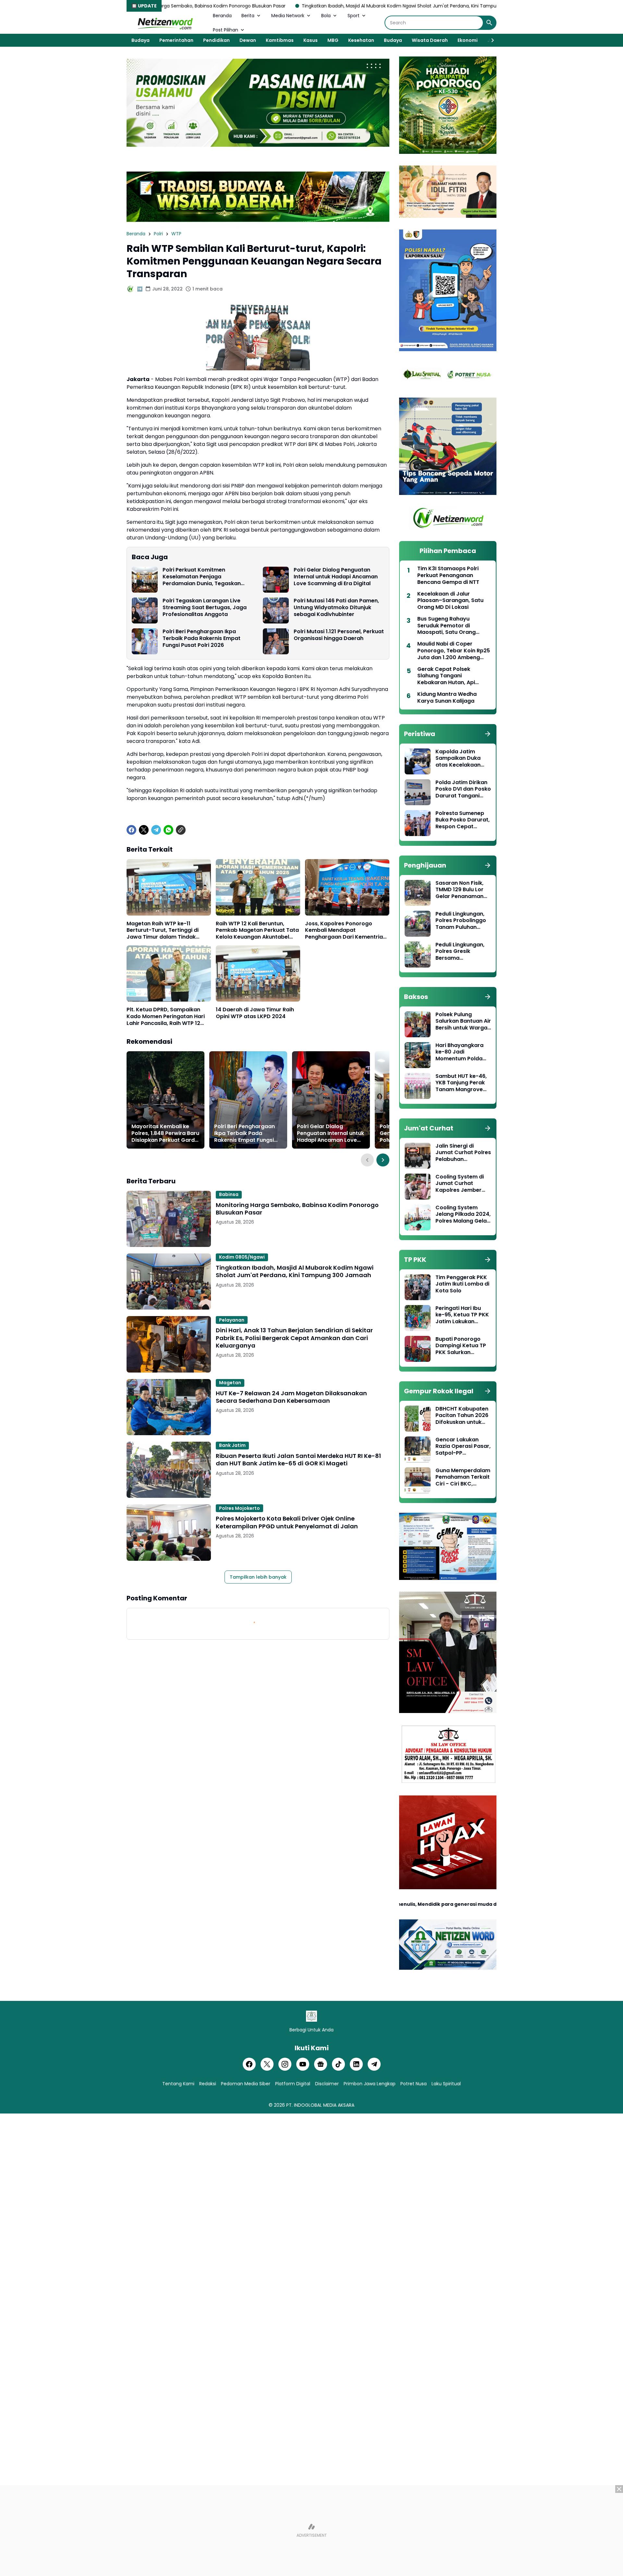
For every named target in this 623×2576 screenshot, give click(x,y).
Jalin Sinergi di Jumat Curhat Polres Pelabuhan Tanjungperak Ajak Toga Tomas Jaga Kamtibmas (463, 1153)
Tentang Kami (178, 2084)
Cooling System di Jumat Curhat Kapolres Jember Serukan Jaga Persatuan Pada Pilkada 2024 (460, 1184)
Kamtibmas (280, 40)
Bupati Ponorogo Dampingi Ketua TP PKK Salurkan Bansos (461, 1346)
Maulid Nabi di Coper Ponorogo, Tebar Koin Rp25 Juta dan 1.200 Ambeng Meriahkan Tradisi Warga (454, 651)
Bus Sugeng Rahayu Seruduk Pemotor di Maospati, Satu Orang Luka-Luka (446, 626)
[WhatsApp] (168, 830)
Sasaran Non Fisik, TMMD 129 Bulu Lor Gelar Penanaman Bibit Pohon (459, 890)
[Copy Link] (181, 830)
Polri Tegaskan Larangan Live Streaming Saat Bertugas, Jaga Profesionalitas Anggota (205, 608)
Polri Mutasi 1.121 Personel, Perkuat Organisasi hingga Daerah (339, 635)
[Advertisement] (311, 2531)
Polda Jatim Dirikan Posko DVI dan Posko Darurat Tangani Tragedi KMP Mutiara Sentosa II (463, 789)
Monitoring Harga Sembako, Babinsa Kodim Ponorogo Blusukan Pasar (297, 1209)
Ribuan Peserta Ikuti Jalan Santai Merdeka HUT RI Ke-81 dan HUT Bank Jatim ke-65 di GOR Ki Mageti (298, 1460)
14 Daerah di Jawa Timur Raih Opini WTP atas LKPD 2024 (255, 1013)
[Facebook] (131, 830)
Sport (354, 16)
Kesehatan (361, 40)
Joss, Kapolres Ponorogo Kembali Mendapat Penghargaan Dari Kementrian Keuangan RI (346, 931)
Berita (248, 16)
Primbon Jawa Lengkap (370, 2084)
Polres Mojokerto (239, 1508)
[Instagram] (285, 2064)
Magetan (230, 1383)
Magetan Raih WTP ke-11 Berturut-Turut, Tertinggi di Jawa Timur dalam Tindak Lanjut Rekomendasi (163, 931)
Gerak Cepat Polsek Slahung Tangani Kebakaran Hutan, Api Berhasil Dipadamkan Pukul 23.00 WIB (453, 676)
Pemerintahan (176, 40)
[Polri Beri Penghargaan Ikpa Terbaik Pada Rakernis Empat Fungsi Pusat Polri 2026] (145, 641)
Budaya (140, 40)
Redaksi (208, 2084)
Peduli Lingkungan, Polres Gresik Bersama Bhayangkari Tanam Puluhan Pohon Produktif (462, 952)
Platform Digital (293, 2084)
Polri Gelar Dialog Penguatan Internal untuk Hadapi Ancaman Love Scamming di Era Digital (336, 577)
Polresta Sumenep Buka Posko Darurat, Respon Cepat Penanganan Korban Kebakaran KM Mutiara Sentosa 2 (463, 820)
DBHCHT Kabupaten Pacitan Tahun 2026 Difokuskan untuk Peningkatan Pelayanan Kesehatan (462, 1416)
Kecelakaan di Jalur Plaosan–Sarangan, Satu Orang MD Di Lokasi (450, 601)
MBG (333, 40)
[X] (144, 830)
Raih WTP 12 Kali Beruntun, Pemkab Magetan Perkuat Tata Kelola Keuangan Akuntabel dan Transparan (257, 931)
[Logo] (311, 2016)
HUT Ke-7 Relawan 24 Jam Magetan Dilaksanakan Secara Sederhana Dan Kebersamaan (291, 1397)
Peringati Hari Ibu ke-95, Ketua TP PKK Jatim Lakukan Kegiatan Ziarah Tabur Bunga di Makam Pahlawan (462, 1315)
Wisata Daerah (430, 40)
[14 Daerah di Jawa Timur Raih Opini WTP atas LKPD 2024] (258, 974)
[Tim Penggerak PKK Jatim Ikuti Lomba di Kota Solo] (418, 1287)
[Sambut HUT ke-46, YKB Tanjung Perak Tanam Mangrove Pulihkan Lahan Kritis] (418, 1086)
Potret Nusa (414, 2084)
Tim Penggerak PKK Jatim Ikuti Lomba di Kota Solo (462, 1284)
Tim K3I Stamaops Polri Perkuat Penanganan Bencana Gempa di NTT (448, 575)
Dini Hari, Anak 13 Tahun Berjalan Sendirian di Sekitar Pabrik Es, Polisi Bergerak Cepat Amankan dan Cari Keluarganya (294, 1338)
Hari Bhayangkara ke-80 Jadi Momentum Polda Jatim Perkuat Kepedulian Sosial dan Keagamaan (459, 1052)
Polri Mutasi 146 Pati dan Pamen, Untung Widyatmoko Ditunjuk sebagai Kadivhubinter (336, 608)
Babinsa (229, 1194)
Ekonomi (468, 40)
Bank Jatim (232, 1445)
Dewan (248, 40)
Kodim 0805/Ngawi (242, 1257)
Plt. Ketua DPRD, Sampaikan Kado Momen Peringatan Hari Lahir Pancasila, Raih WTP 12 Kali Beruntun (166, 1017)
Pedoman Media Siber (246, 2084)
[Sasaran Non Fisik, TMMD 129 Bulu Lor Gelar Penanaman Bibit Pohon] (418, 893)
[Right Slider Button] (490, 40)
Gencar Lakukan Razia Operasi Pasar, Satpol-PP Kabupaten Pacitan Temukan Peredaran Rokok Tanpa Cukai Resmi (463, 1447)
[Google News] (321, 2064)
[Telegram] (156, 830)
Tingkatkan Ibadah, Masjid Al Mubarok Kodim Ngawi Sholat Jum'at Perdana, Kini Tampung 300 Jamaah (273, 6)
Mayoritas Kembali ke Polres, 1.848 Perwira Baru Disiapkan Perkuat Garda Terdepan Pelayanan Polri (165, 1133)
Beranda (222, 16)
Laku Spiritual (446, 2084)
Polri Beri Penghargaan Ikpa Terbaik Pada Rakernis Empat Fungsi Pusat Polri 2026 (202, 638)
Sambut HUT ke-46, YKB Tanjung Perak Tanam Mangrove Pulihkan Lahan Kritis (463, 1083)
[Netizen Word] (165, 23)
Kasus (311, 40)
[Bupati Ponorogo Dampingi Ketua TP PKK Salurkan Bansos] (418, 1349)
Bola (326, 16)
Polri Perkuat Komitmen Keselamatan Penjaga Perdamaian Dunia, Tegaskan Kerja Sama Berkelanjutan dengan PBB (208, 577)
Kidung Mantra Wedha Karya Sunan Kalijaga (447, 698)
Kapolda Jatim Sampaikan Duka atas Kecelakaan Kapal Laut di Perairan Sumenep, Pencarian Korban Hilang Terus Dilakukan (461, 758)
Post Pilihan (226, 30)
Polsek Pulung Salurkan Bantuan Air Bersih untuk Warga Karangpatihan (463, 1021)
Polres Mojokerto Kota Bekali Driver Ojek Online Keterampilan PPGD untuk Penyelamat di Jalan (287, 1522)
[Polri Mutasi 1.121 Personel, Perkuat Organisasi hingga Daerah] (276, 641)
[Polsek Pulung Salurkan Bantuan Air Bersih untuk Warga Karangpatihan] (418, 1024)
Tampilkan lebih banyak (258, 1577)
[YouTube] (303, 2064)
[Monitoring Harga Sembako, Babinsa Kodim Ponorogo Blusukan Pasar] (169, 1219)
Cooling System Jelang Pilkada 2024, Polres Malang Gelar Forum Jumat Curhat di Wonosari (463, 1214)
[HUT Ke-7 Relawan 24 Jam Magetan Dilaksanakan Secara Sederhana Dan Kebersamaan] (169, 1407)
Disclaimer (327, 2084)
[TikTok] (338, 2064)
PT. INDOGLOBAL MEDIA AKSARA (320, 2105)
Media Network (288, 16)
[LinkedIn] (356, 2064)
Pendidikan (216, 40)
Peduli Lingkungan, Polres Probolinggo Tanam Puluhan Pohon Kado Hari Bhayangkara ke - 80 (461, 921)
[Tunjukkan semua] (488, 734)
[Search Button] (489, 23)
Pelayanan (232, 1320)
